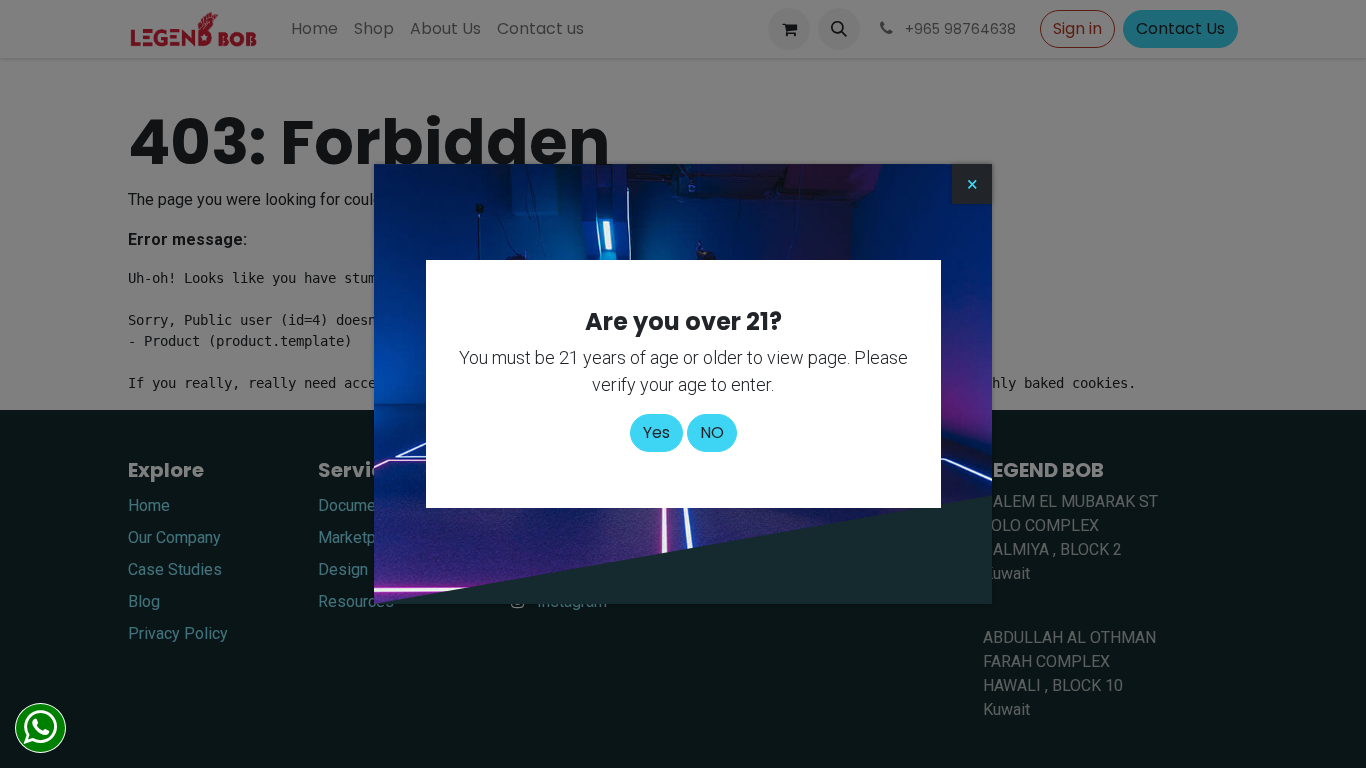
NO (712, 432)
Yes (656, 432)
